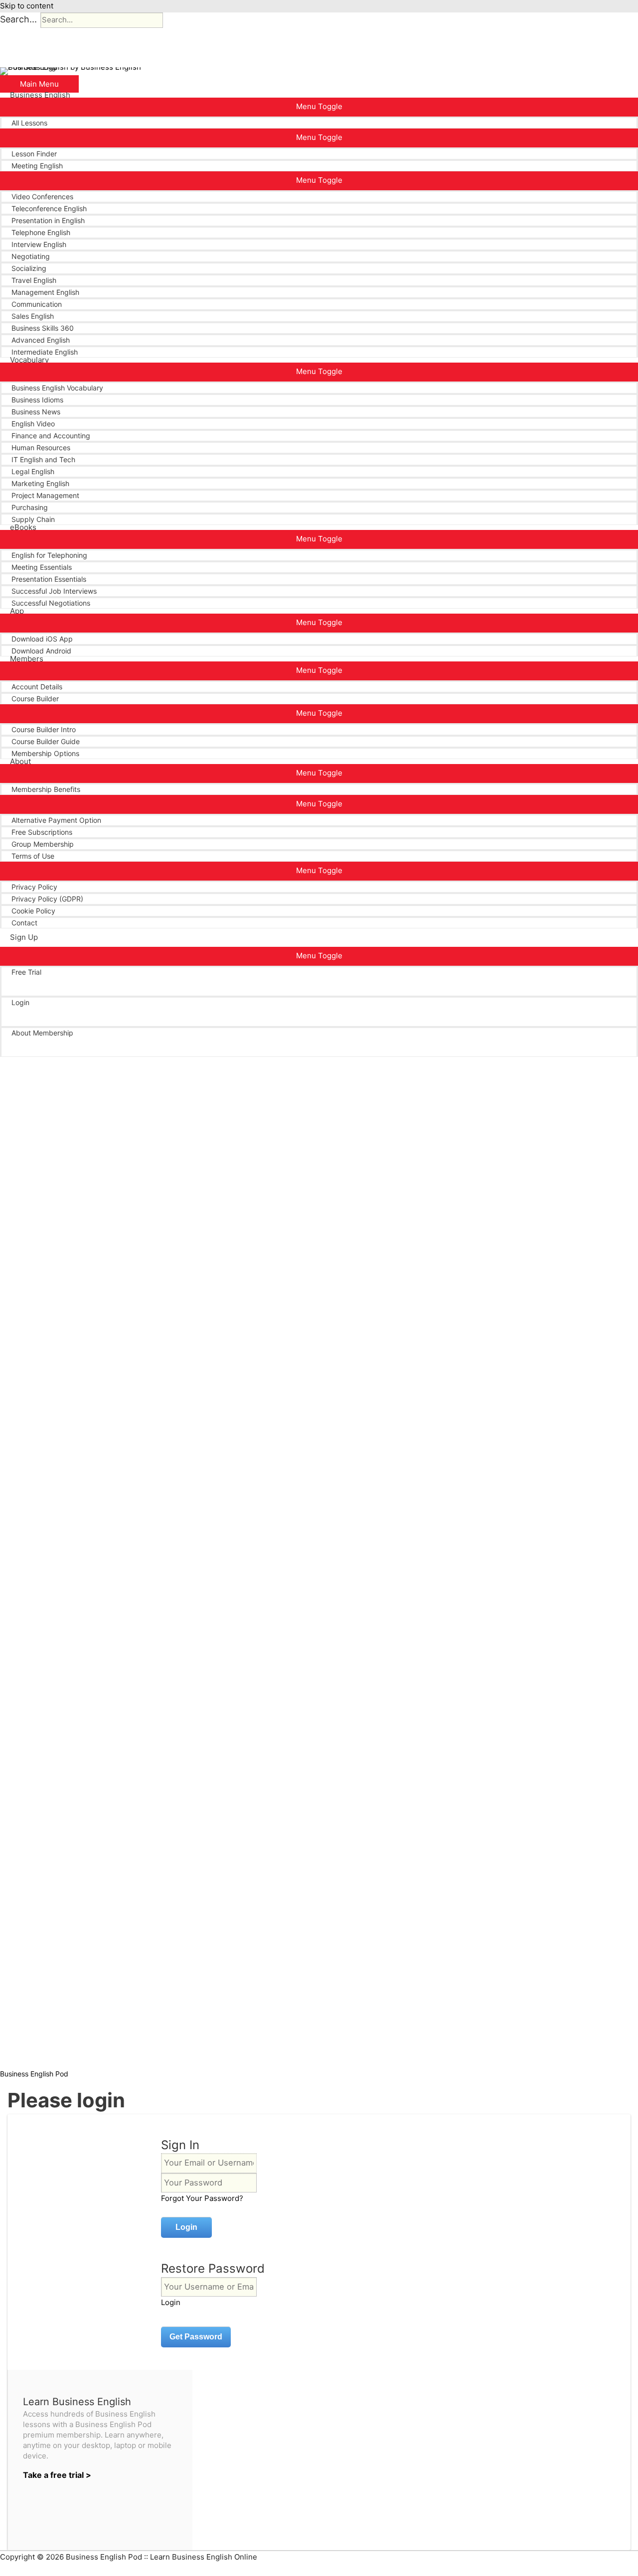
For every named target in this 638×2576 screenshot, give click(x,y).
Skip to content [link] (27, 6)
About (20, 762)
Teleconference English (49, 208)
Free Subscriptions (42, 832)
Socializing (29, 268)
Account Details (37, 687)
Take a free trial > (57, 2475)
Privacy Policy (34, 887)
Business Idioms (37, 400)
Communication (37, 304)
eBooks (23, 527)
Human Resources (41, 448)
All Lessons (29, 123)
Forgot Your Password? (202, 2198)
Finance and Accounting (51, 436)
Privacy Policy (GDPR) (47, 899)
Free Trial (26, 972)
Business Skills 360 (43, 328)
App (17, 611)
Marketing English (40, 483)
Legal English (33, 471)
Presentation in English (48, 220)
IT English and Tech (43, 459)
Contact (24, 923)
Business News (36, 412)
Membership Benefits (46, 789)
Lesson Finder (34, 154)
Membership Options (45, 753)
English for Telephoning (49, 555)
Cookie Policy (33, 911)
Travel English (34, 280)
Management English (45, 292)
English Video (33, 424)
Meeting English (37, 166)
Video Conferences (42, 196)
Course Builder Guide (46, 741)
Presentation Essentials (49, 579)
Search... (18, 19)
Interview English (39, 244)
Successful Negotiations (51, 603)
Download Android (41, 651)
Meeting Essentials (42, 567)
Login (20, 1002)
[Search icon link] (13, 1057)
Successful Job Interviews (54, 591)
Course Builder (35, 699)
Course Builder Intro (44, 729)
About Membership (42, 1033)
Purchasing (30, 507)
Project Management (45, 495)
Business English (40, 95)
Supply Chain (33, 519)
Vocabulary (29, 360)
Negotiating (31, 256)
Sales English (33, 316)
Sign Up (24, 937)
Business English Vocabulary (57, 388)
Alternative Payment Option (56, 820)
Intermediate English (45, 352)
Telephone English (41, 232)
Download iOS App (42, 639)
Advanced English (41, 340)
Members (27, 659)
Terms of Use (33, 856)
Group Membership (43, 844)
